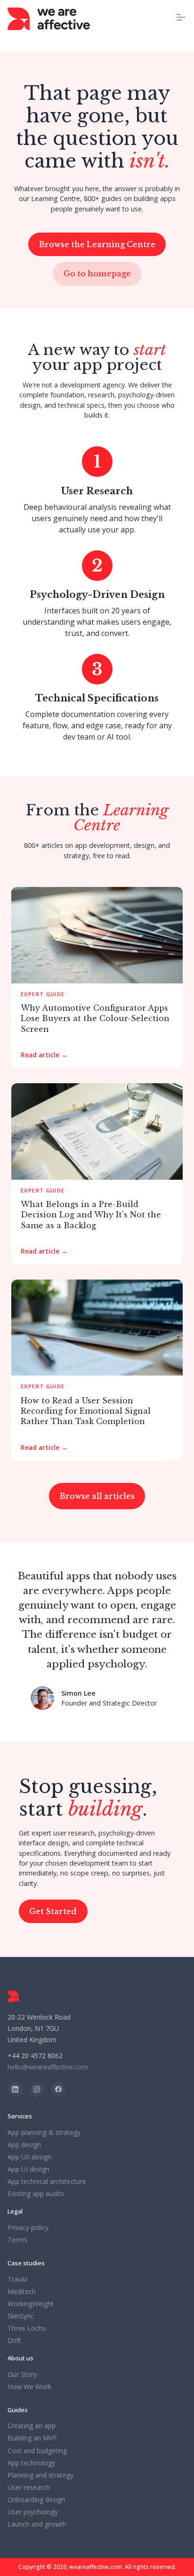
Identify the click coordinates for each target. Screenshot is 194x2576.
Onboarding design (36, 2500)
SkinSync (21, 2316)
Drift (14, 2341)
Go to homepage (97, 274)
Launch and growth (37, 2524)
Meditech (22, 2292)
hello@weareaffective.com (48, 2067)
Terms (17, 2240)
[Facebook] (58, 2089)
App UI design (28, 2169)
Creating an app (32, 2426)
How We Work (29, 2387)
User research (29, 2487)
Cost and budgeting (37, 2451)
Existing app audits (36, 2194)
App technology (31, 2463)
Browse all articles (97, 1496)
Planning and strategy (40, 2475)
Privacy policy (28, 2228)
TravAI (17, 2279)
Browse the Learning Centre (97, 244)
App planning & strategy (44, 2133)
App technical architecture (47, 2182)
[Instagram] (37, 2089)
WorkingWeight (31, 2304)
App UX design (29, 2157)
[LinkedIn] (15, 2089)
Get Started (53, 1911)
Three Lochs (27, 2328)
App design (24, 2145)
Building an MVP (32, 2438)
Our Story (22, 2375)
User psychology (33, 2512)
